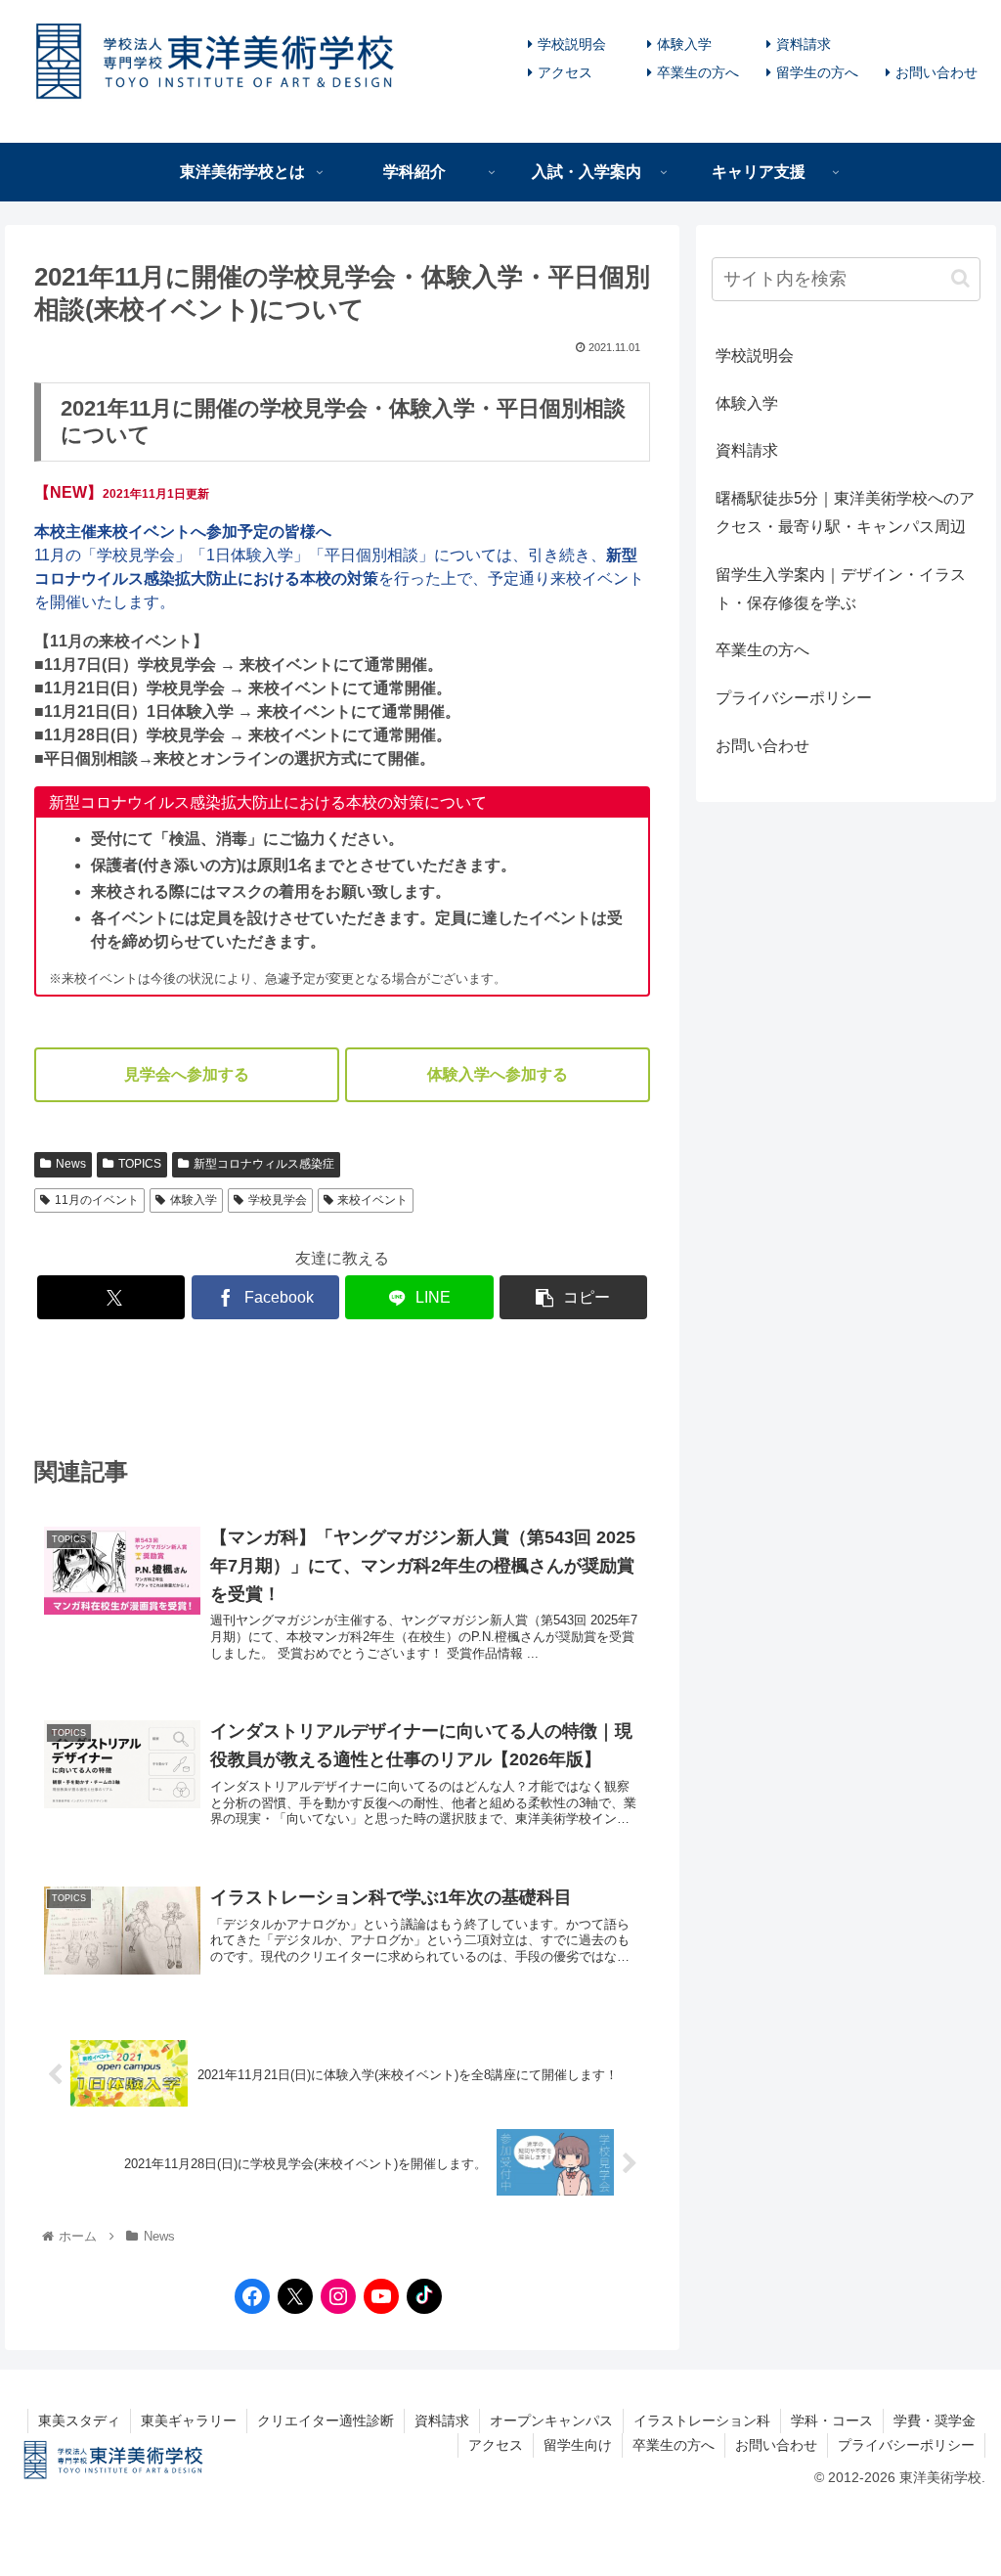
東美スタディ (79, 2421)
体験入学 (684, 44)
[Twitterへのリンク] (295, 2296)
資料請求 (804, 44)
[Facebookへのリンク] (247, 2296)
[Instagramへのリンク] (333, 2296)
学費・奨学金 (935, 2421)
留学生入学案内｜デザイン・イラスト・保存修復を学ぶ (841, 589)
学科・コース (832, 2421)
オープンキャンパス (551, 2421)
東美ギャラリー (189, 2421)
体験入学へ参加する (498, 1074)
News (71, 1164)
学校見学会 (278, 1200)
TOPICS (140, 1164)
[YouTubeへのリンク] (376, 2296)
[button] (960, 278)
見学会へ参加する (187, 1074)
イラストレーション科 (702, 2421)
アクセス (565, 72)
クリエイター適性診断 (326, 2421)
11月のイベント (97, 1200)
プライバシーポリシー (794, 698)
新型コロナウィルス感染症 (264, 1164)
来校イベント (372, 1200)
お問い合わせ (936, 72)
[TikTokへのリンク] (419, 2296)
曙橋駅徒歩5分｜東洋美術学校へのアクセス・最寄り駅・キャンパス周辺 (845, 512)
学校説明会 (572, 44)
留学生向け (578, 2445)
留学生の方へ (817, 72)
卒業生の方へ (698, 72)
